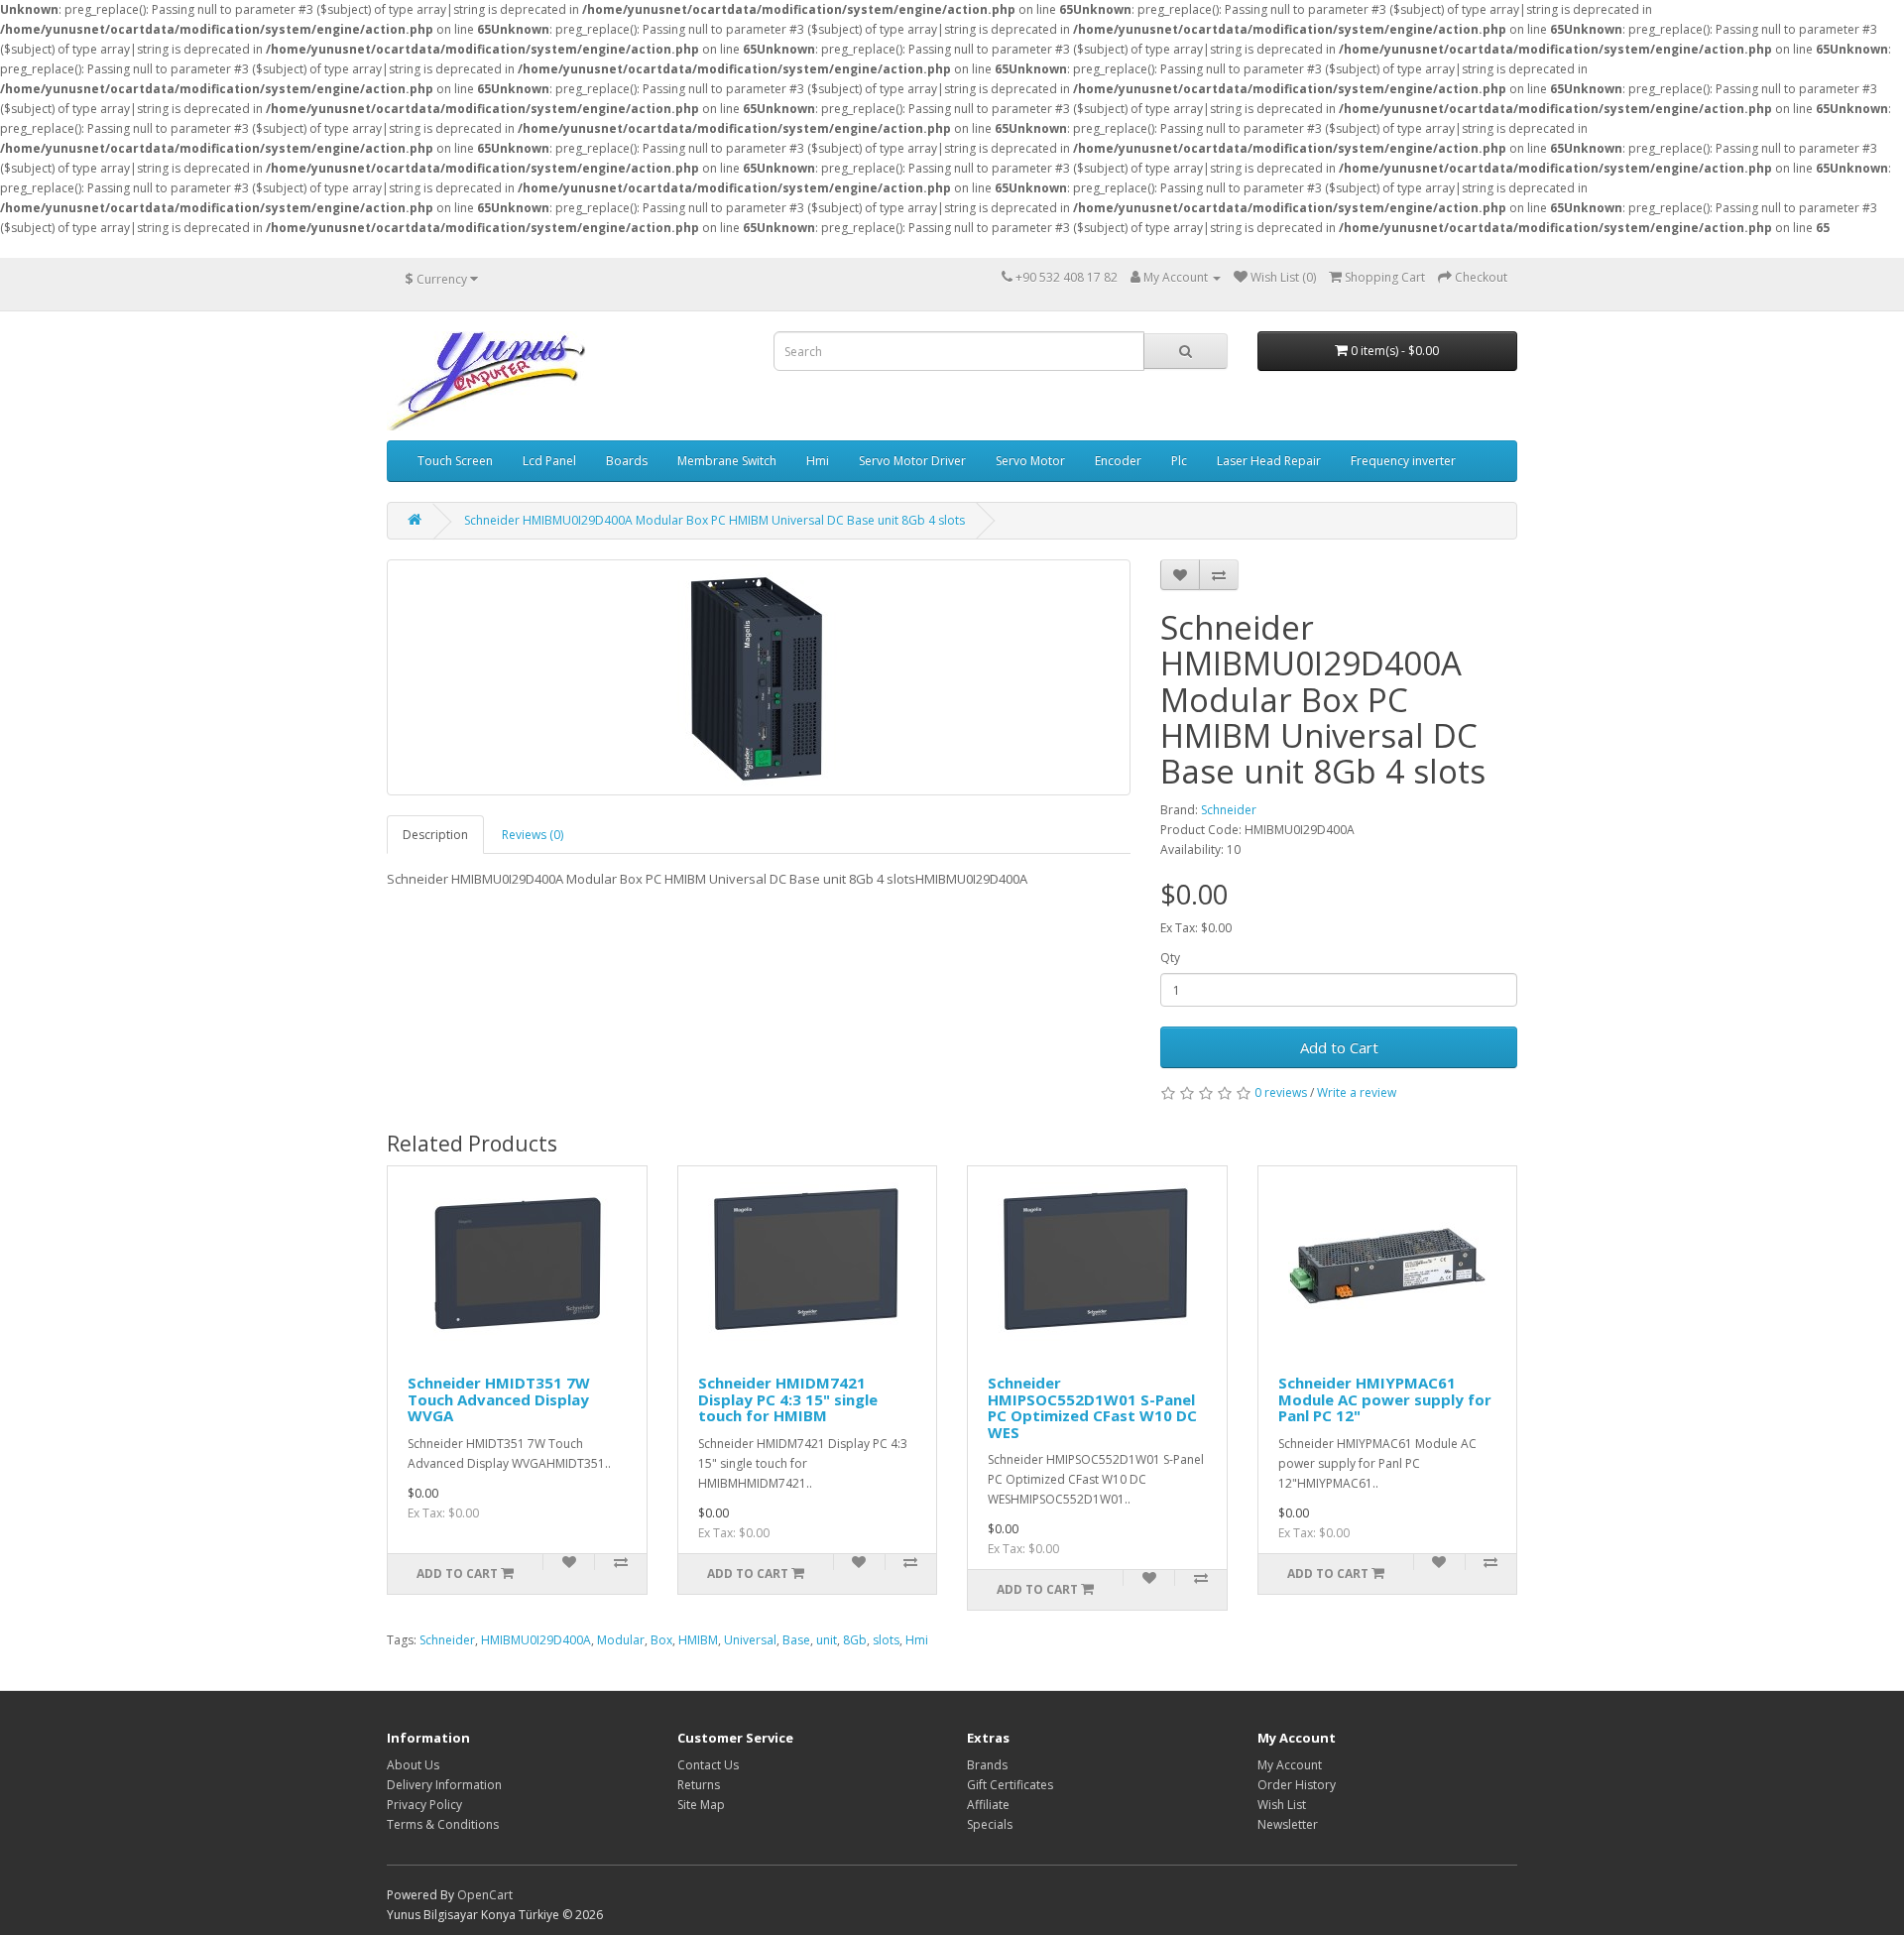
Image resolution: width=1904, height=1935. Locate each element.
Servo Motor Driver (912, 461)
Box (661, 1640)
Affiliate (988, 1805)
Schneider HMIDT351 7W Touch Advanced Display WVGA (499, 1399)
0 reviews (1281, 1092)
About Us (413, 1765)
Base (796, 1640)
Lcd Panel (549, 461)
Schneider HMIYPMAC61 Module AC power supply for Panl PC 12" (1385, 1399)
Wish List (1282, 1805)
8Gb (855, 1640)
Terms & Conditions (443, 1824)
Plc (1179, 461)
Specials (990, 1824)
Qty (1170, 958)
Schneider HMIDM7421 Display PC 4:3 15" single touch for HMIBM (788, 1399)
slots (886, 1640)
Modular (621, 1640)
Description (435, 835)
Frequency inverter (1403, 461)
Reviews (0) (533, 835)
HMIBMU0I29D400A (536, 1640)
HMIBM (698, 1640)
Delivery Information (444, 1785)
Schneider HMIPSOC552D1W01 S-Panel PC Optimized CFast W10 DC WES (1092, 1407)
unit (827, 1640)
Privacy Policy (424, 1805)
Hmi (818, 461)
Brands (987, 1765)
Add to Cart (1339, 1047)
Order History (1297, 1785)
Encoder (1118, 461)
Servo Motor (1030, 461)
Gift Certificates (1010, 1785)
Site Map (701, 1805)
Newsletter (1288, 1824)
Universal (750, 1640)
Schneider (1229, 810)
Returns (699, 1785)
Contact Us (708, 1765)
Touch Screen (455, 461)
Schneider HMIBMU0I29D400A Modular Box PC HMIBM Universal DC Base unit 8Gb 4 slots (714, 520)
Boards (627, 461)
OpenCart (485, 1895)
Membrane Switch (727, 461)
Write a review (1357, 1092)
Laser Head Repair (1269, 461)
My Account (1290, 1765)
